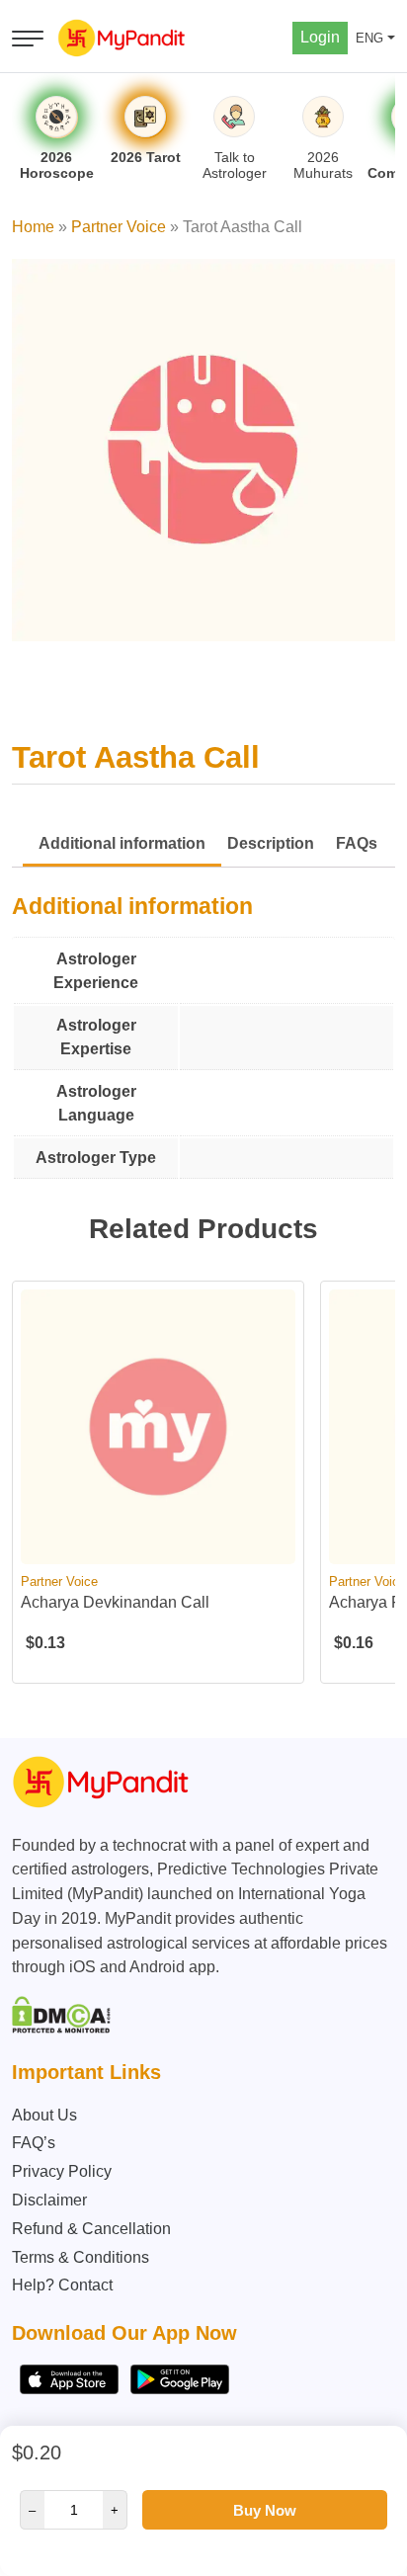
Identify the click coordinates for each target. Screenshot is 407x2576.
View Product (159, 1547)
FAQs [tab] (357, 843)
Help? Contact (62, 2285)
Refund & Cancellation (91, 2229)
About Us (44, 2115)
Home (33, 227)
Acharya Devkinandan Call (115, 1602)
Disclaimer (49, 2200)
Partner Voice (119, 227)
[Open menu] (28, 39)
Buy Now (265, 2510)
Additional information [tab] (122, 843)
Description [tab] (271, 843)
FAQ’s (34, 2143)
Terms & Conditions (81, 2257)
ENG (369, 38)
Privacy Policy (62, 2171)
